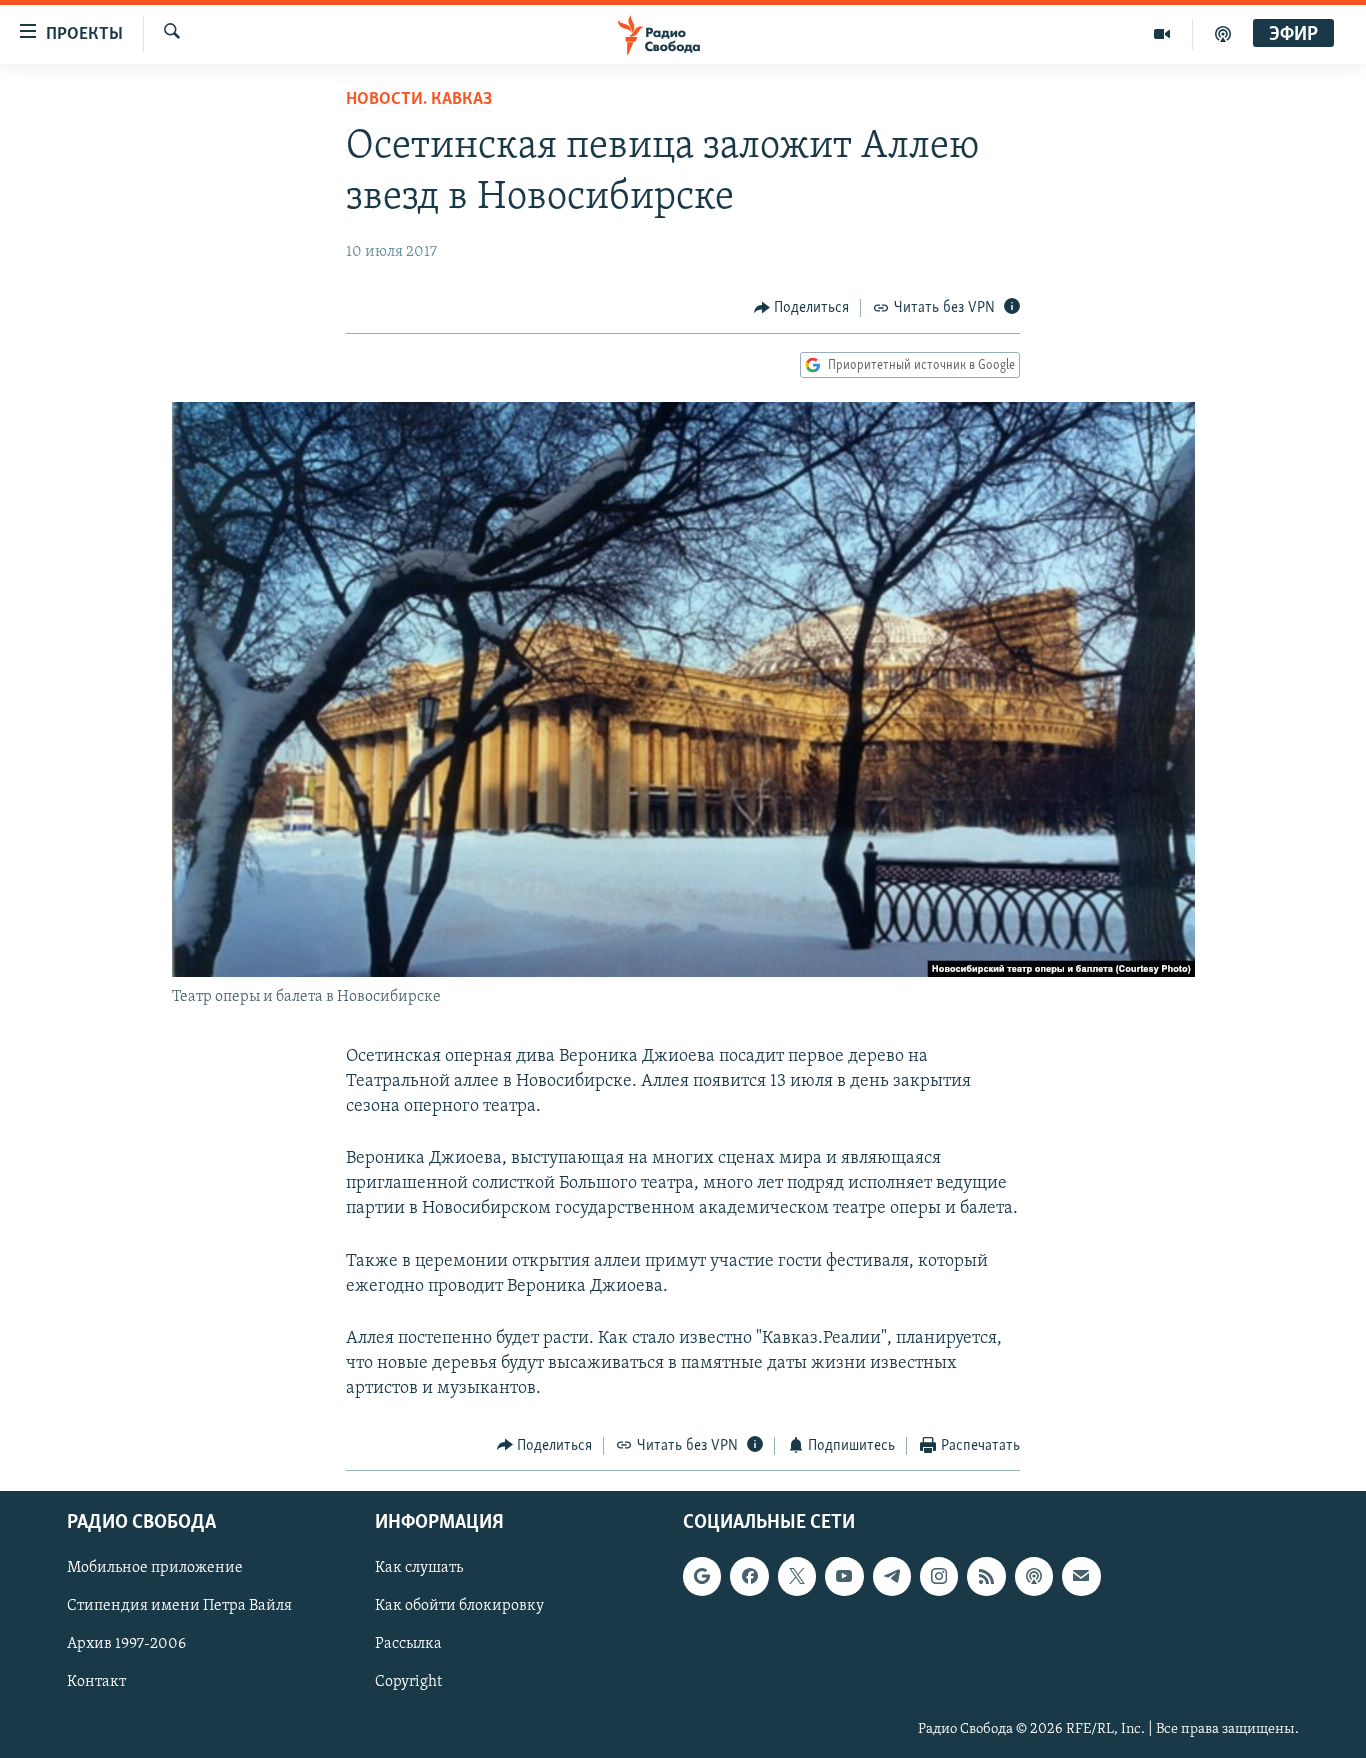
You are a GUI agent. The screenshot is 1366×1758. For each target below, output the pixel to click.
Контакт (96, 1683)
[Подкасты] (1034, 1576)
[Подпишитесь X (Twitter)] (797, 1576)
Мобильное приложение (155, 1568)
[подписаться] (1081, 1576)
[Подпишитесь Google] (702, 1576)
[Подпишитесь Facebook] (749, 1576)
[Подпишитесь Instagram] (939, 1576)
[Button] (802, 308)
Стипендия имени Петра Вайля (179, 1606)
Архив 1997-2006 (126, 1645)
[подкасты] (1223, 34)
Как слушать (419, 1568)
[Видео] (1162, 34)
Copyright (408, 1683)
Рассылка (408, 1645)
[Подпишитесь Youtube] (844, 1576)
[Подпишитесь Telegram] (892, 1576)
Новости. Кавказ (419, 100)
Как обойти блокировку (459, 1606)
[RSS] (986, 1576)
